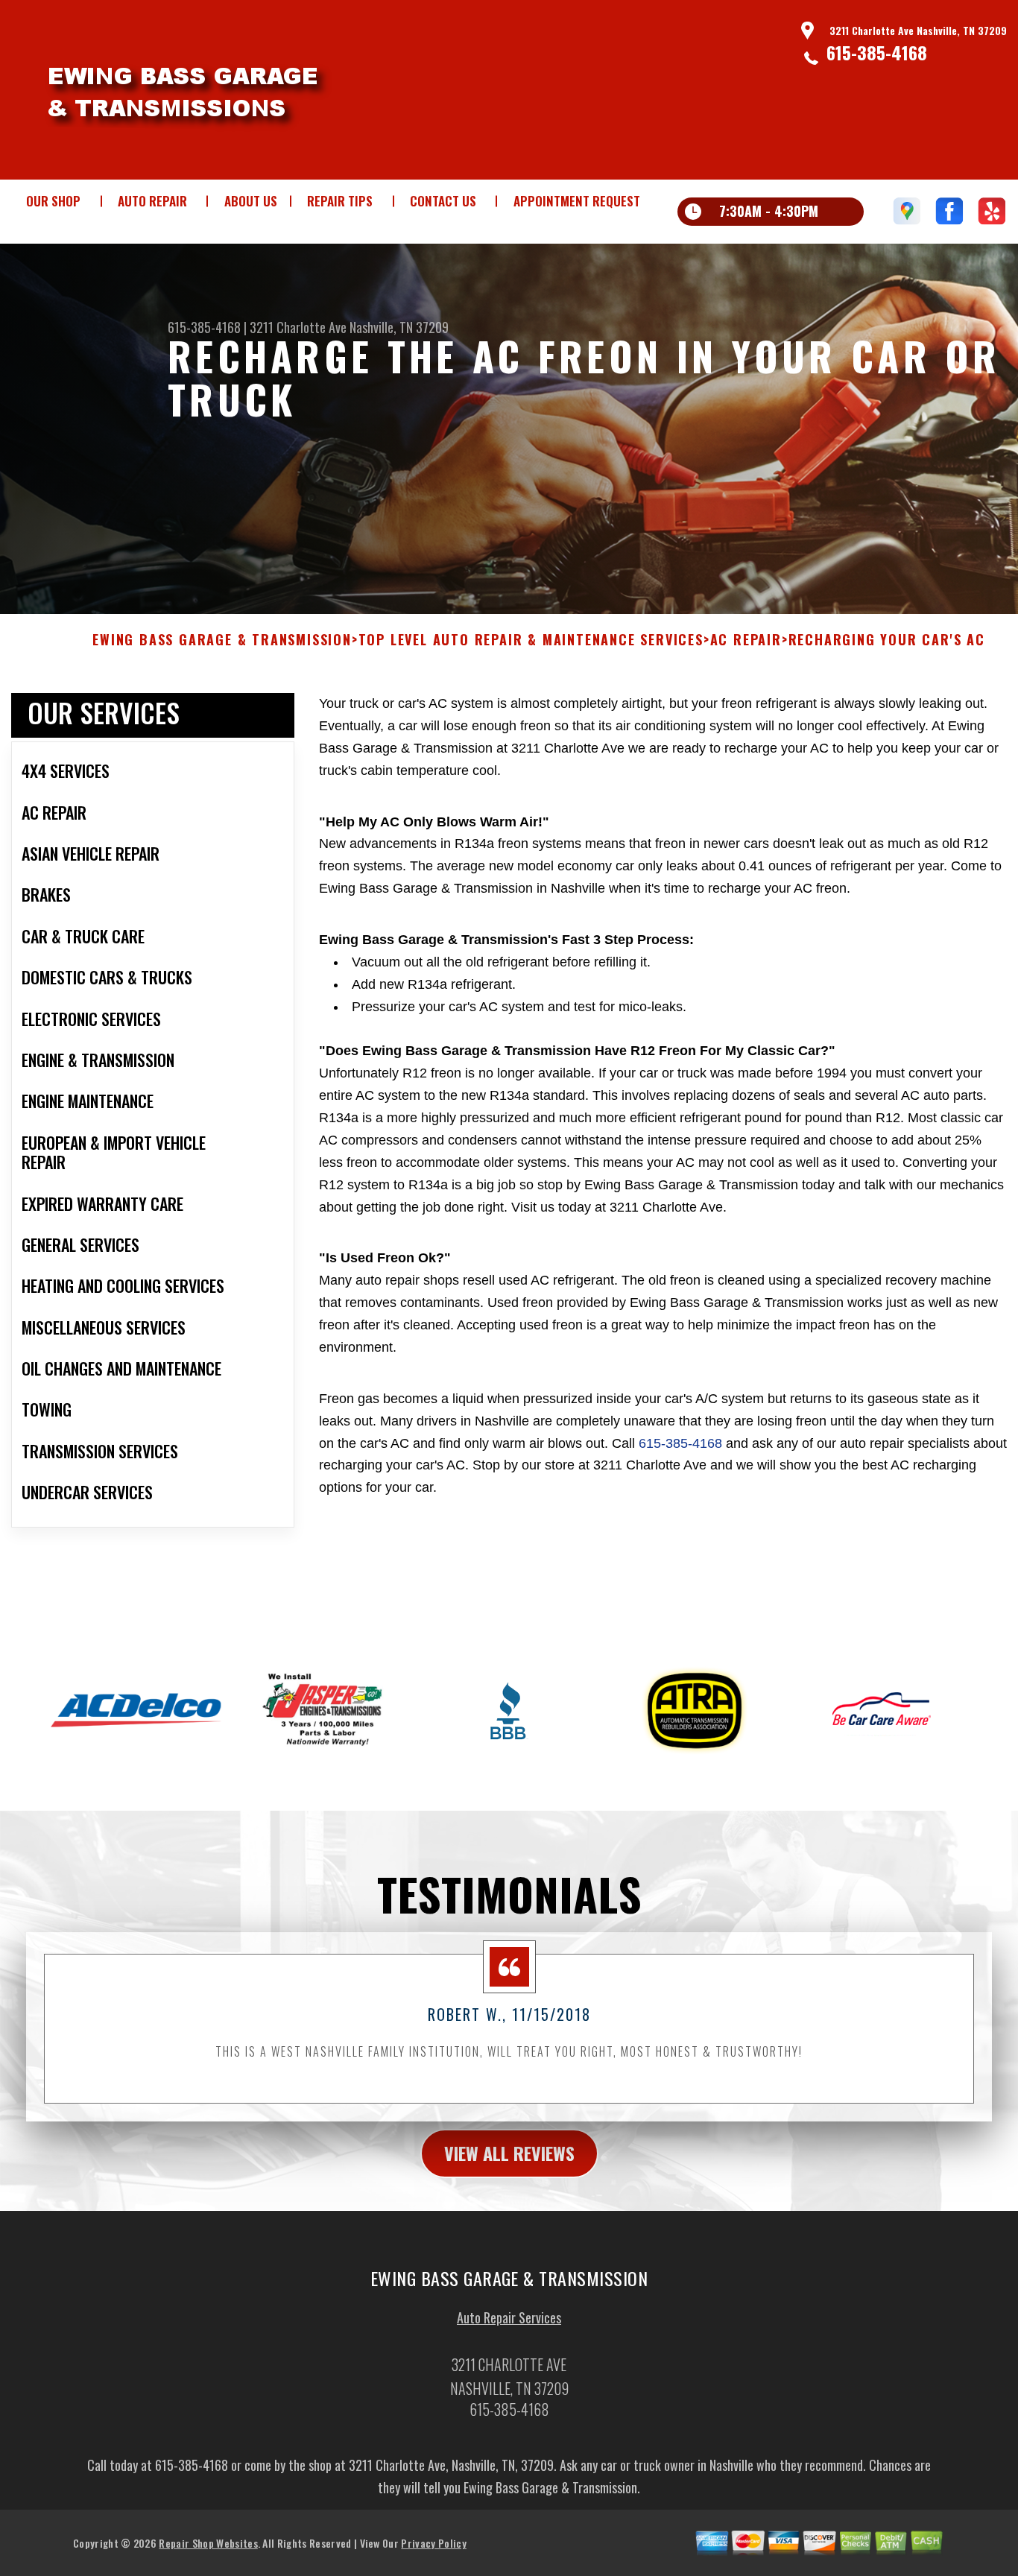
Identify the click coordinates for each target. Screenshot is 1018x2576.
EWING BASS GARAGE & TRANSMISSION (222, 640)
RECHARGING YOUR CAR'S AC (887, 640)
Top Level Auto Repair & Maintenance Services (531, 640)
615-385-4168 (877, 52)
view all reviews (509, 2153)
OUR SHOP (53, 201)
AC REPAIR (746, 640)
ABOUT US (251, 201)
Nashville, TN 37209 (399, 327)
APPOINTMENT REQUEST (577, 201)
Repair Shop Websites (208, 2543)
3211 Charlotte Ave (298, 327)
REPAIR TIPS (340, 201)
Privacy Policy (433, 2543)
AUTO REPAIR (152, 201)
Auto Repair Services (509, 2317)
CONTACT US (443, 201)
